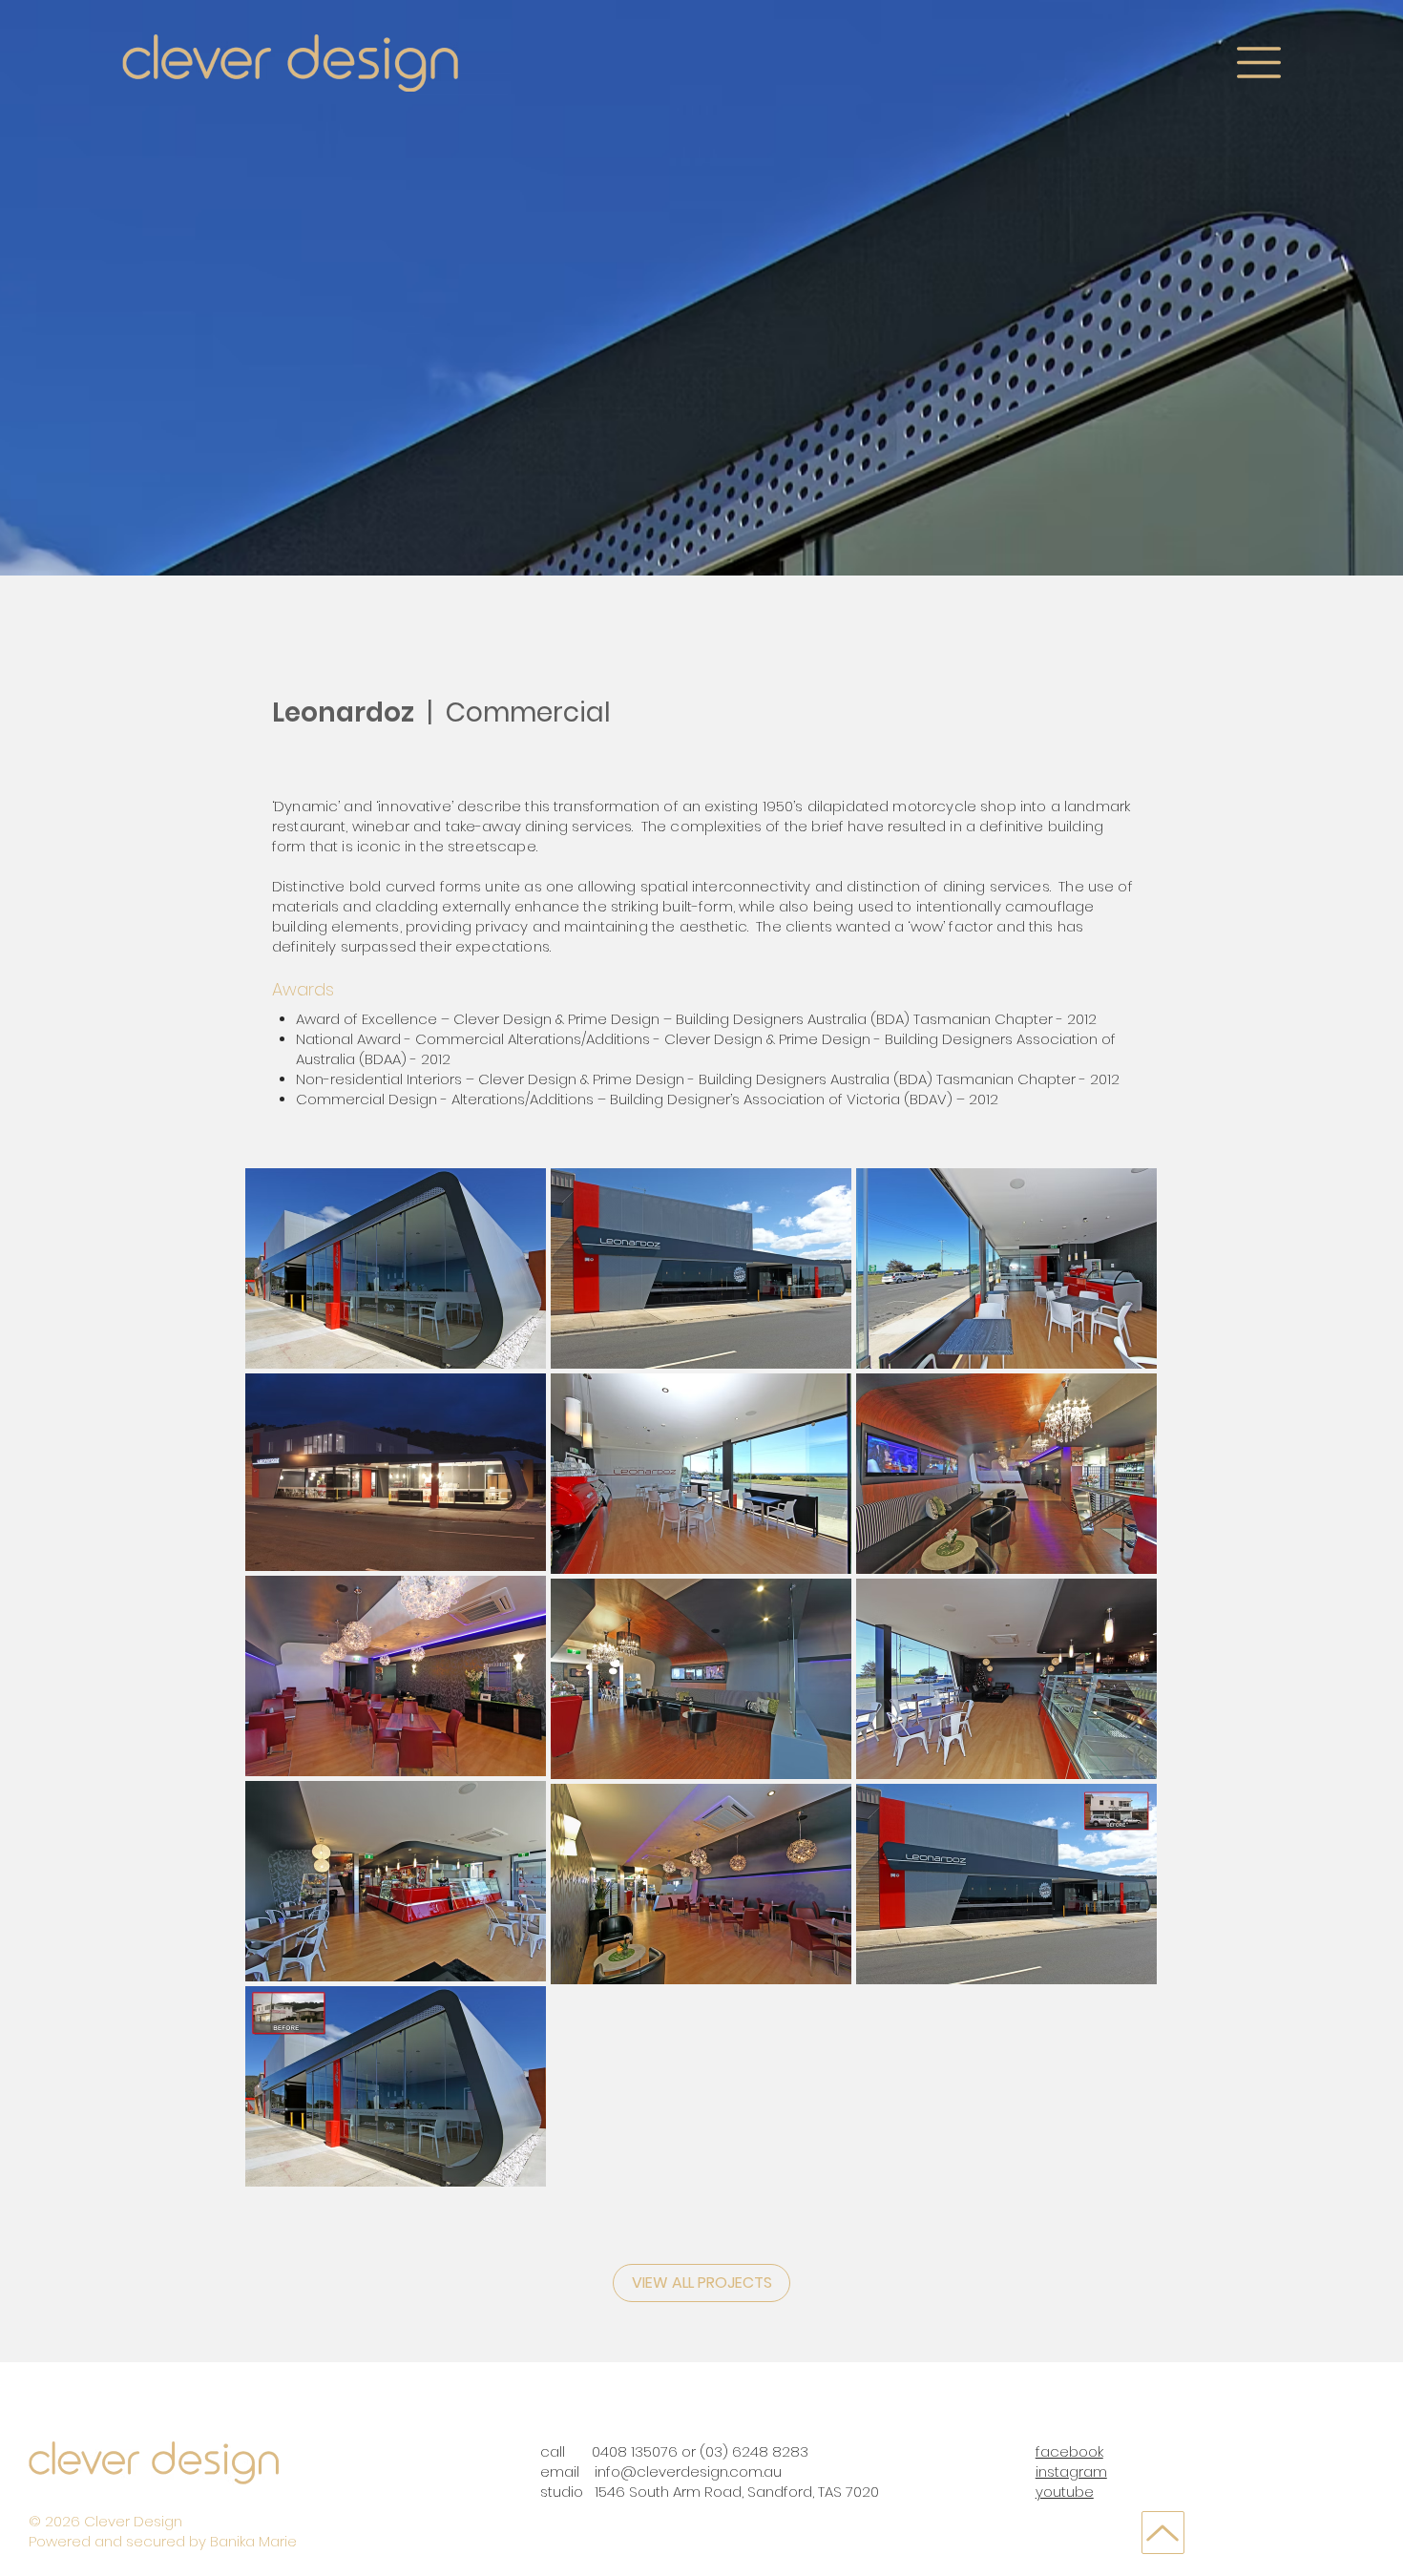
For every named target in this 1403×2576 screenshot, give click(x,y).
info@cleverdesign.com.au (688, 2471)
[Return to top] (1163, 2533)
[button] (1259, 63)
